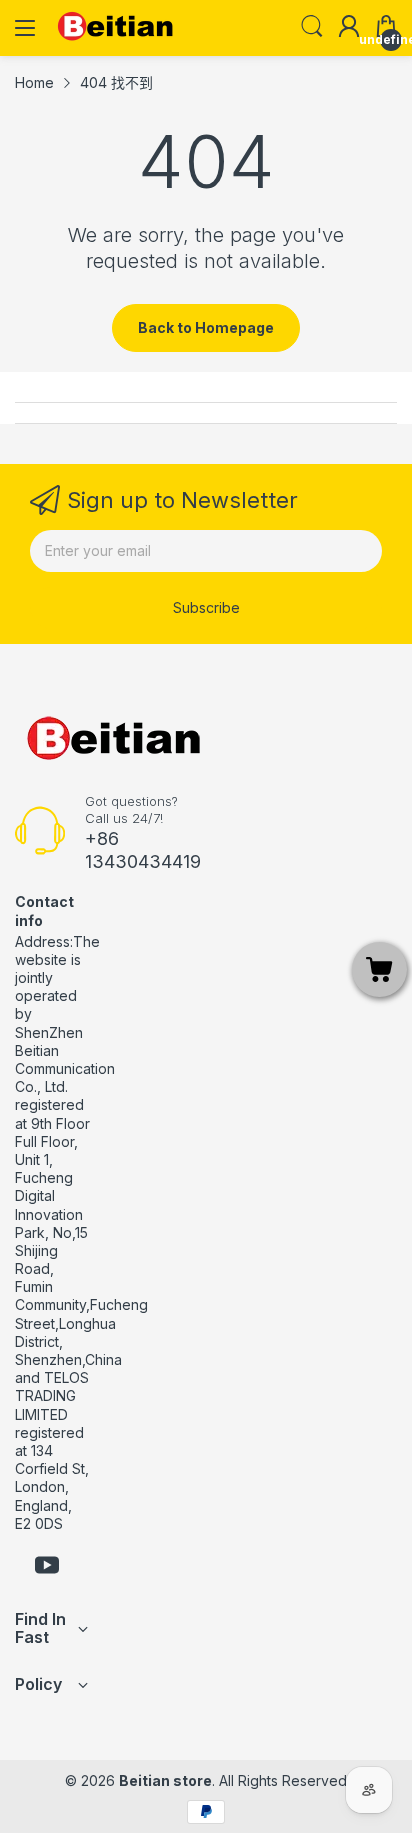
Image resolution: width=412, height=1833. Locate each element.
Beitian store (165, 1780)
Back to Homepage (206, 327)
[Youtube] (47, 1567)
